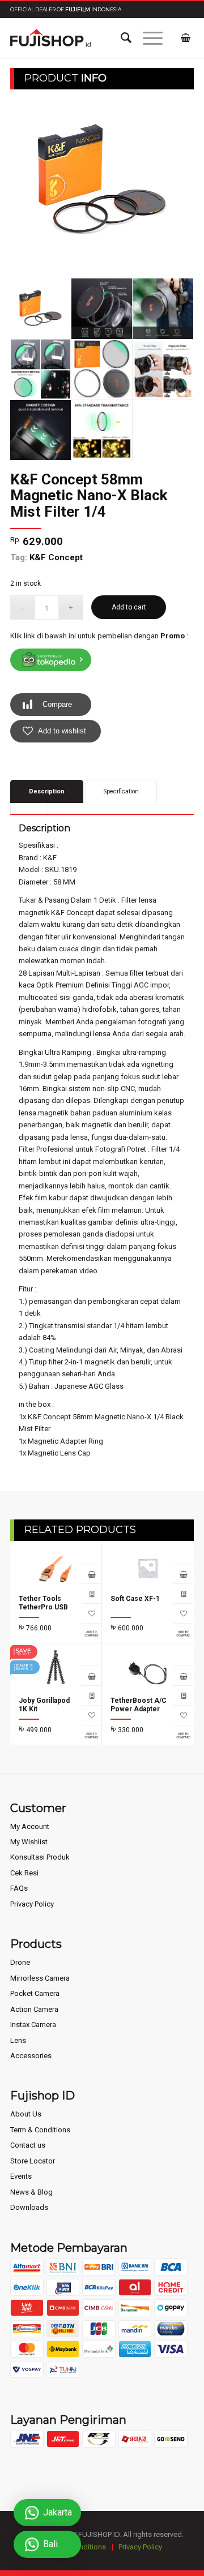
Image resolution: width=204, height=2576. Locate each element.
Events (21, 2176)
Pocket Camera (35, 1993)
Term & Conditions (40, 2130)
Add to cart (129, 607)
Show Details (92, 1593)
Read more (92, 1573)
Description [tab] (47, 791)
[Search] (120, 38)
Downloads (29, 2207)
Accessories (31, 2056)
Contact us (28, 2145)
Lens (18, 2040)
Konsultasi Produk (40, 1857)
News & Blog (31, 2192)
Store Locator (33, 2161)
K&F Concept (56, 557)
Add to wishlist (62, 731)
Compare (57, 704)
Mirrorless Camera (40, 1978)
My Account (30, 1826)
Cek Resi (24, 1873)
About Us (26, 2114)
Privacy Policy (32, 1904)
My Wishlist (29, 1842)
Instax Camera (33, 2025)
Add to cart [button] (183, 1675)
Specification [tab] (121, 791)
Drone (20, 1962)
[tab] (29, 808)
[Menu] (147, 38)
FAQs (19, 1888)
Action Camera (34, 2009)
